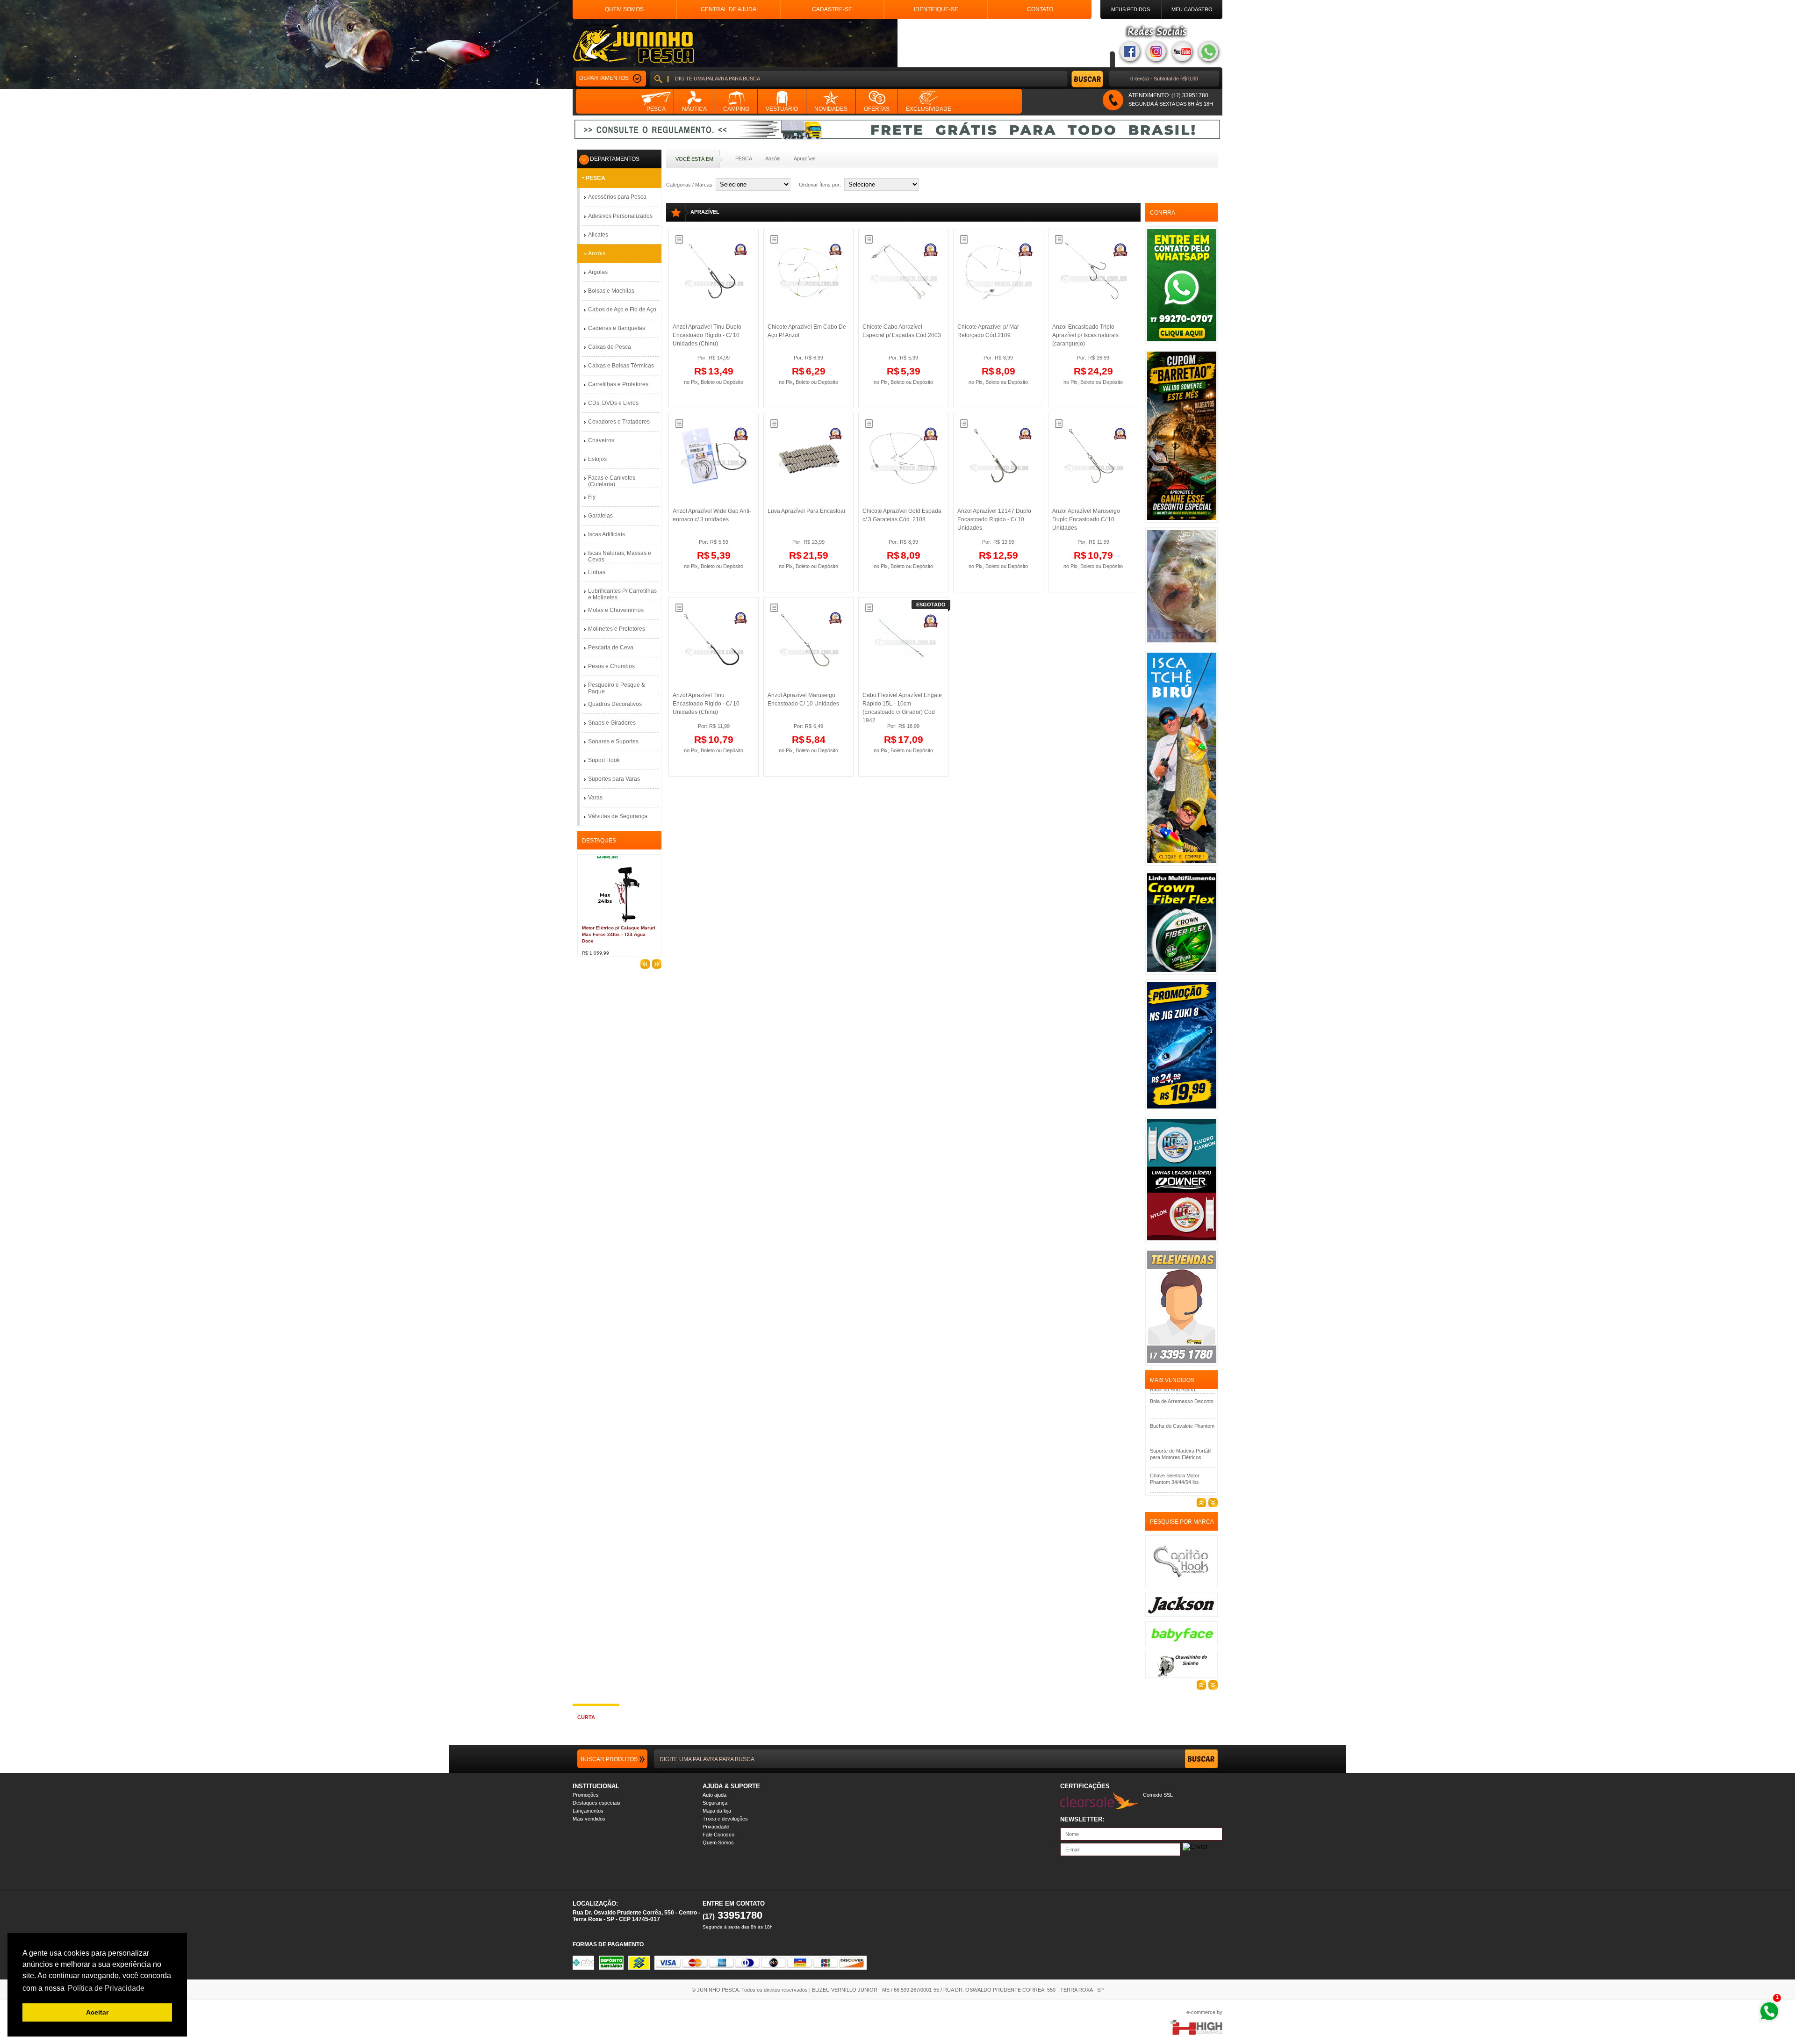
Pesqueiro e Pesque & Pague (617, 688)
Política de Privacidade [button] (106, 1988)
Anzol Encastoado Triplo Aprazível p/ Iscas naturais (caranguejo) (1085, 335)
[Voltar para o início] (633, 43)
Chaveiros (601, 440)
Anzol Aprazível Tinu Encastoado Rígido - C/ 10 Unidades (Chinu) (706, 704)
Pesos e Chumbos (611, 666)
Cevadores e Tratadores (619, 422)
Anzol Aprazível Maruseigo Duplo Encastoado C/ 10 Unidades (1086, 519)
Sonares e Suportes (613, 741)
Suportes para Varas (614, 779)
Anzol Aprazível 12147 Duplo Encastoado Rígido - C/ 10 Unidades (994, 519)
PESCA (744, 158)
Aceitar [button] (97, 2012)
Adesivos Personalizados (620, 216)
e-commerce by (1204, 2012)
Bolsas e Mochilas (611, 291)
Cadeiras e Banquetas (617, 328)
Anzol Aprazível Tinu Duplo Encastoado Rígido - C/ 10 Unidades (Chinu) (707, 335)
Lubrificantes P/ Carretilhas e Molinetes (622, 594)
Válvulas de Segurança (618, 816)
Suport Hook (604, 760)
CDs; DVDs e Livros (613, 403)
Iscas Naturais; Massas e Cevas (620, 556)
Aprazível (804, 158)
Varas (595, 798)
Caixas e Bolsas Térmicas (621, 366)
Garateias (600, 516)
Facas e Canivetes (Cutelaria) (612, 481)
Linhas (597, 572)
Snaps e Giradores (612, 723)
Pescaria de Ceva (611, 648)
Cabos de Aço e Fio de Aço (622, 309)
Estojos (597, 459)
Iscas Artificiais (607, 534)
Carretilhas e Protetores (618, 384)
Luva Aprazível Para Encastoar (807, 511)
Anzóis (773, 158)
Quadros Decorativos (615, 704)
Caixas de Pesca (610, 347)
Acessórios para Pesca (617, 197)
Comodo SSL (1158, 1795)
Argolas (598, 272)
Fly (592, 497)
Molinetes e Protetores (617, 629)
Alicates (598, 235)
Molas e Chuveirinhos (616, 610)
